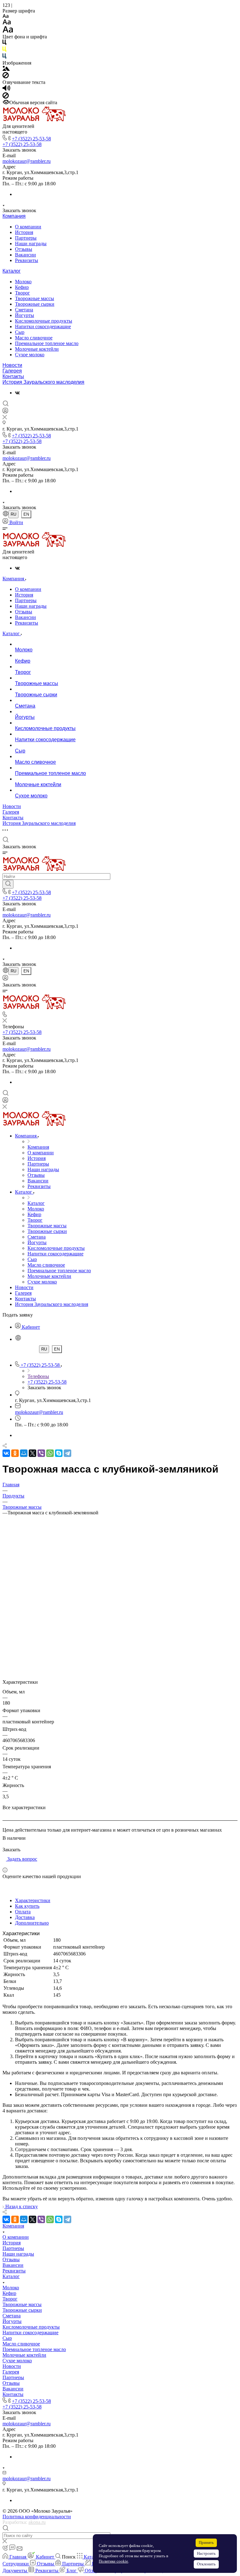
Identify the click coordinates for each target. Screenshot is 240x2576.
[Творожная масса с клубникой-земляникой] (120, 1648)
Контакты (13, 376)
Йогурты (25, 315)
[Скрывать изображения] (6, 77)
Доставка (25, 1917)
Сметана (24, 310)
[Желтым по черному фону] (4, 50)
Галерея (12, 371)
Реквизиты (27, 260)
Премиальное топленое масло (47, 343)
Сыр (20, 332)
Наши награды (31, 243)
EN (26, 514)
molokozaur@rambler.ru (27, 161)
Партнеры (26, 238)
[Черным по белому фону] (4, 44)
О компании (28, 227)
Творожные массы (35, 298)
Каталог (12, 271)
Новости (12, 365)
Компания (14, 216)
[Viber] (41, 1453)
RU (13, 514)
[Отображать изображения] (6, 69)
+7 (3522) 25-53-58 (31, 139)
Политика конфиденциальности (37, 2517)
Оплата (23, 1912)
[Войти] (5, 412)
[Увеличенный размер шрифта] (8, 31)
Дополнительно (32, 1923)
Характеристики (33, 1900)
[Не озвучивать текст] (6, 97)
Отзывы (24, 249)
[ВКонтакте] (17, 393)
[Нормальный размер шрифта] (7, 23)
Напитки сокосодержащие (43, 326)
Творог (22, 293)
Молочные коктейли (37, 349)
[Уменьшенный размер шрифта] (5, 16)
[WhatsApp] (50, 1453)
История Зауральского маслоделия (43, 382)
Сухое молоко (30, 355)
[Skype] (59, 1453)
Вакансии (25, 255)
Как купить (27, 1906)
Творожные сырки (35, 304)
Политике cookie (113, 2561)
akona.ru (37, 2522)
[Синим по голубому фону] (4, 57)
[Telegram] (67, 1453)
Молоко (23, 282)
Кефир (22, 287)
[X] (32, 1453)
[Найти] (8, 884)
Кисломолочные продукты (44, 321)
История (24, 232)
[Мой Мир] (24, 1453)
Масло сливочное (34, 338)
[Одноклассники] (15, 1453)
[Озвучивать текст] (6, 89)
